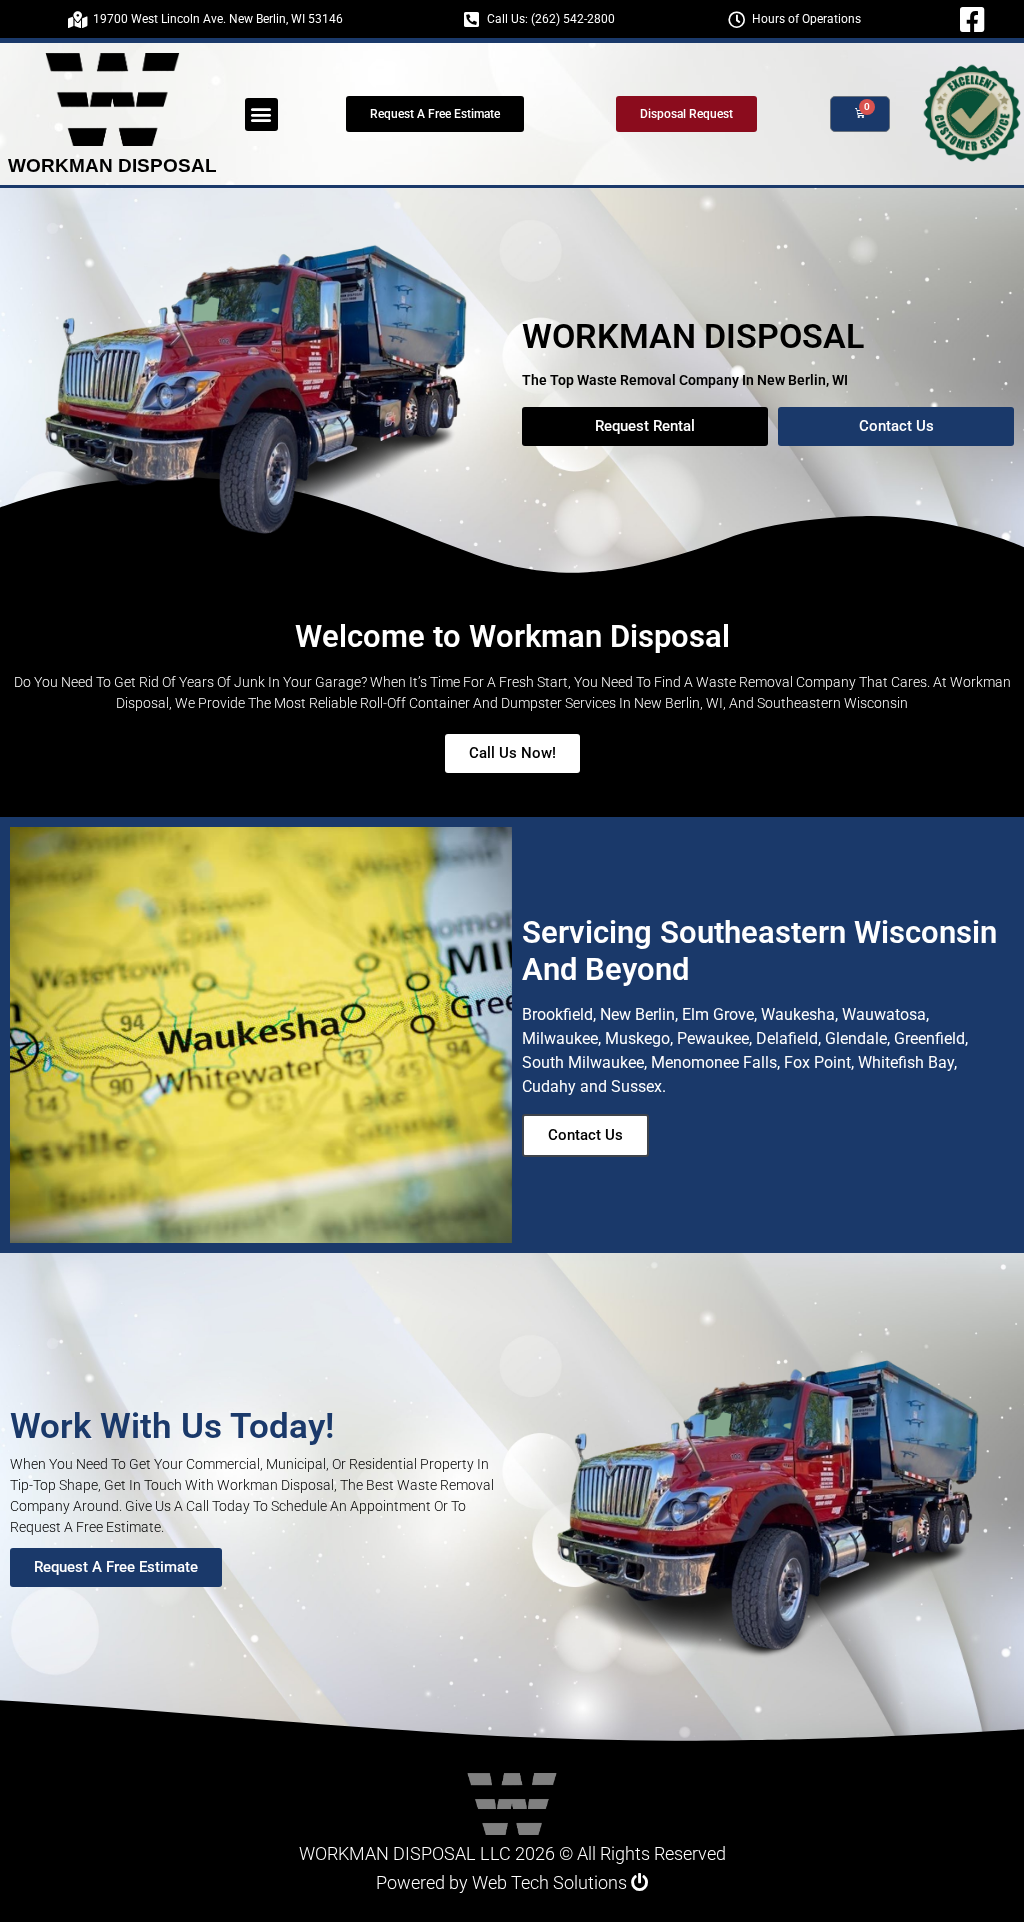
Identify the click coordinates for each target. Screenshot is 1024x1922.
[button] (261, 114)
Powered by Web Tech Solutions (503, 1882)
